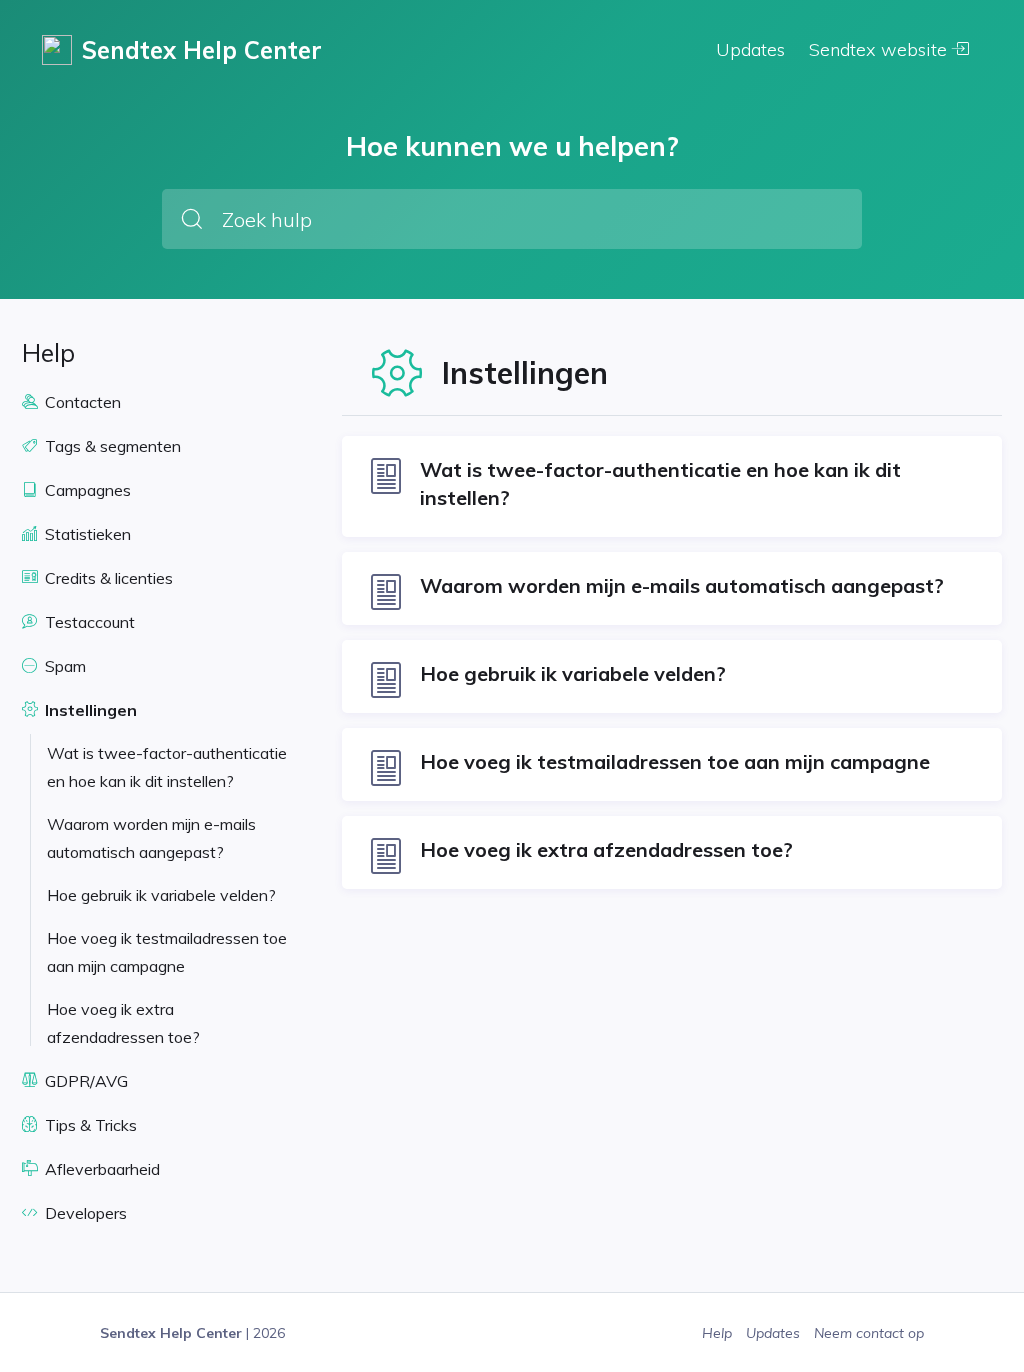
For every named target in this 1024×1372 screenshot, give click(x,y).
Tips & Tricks (89, 1125)
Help (719, 1333)
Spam (63, 666)
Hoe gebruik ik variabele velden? (161, 895)
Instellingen (89, 710)
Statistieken (86, 534)
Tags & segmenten (111, 446)
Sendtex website (880, 49)
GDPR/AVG (84, 1081)
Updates (750, 49)
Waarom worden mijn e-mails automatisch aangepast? (151, 838)
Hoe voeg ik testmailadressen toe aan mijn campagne (167, 952)
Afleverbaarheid (100, 1169)
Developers (84, 1213)
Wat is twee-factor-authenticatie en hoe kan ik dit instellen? (167, 767)
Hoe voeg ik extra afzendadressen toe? (123, 1023)
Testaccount (88, 622)
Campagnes (86, 490)
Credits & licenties (107, 578)
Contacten (81, 402)
